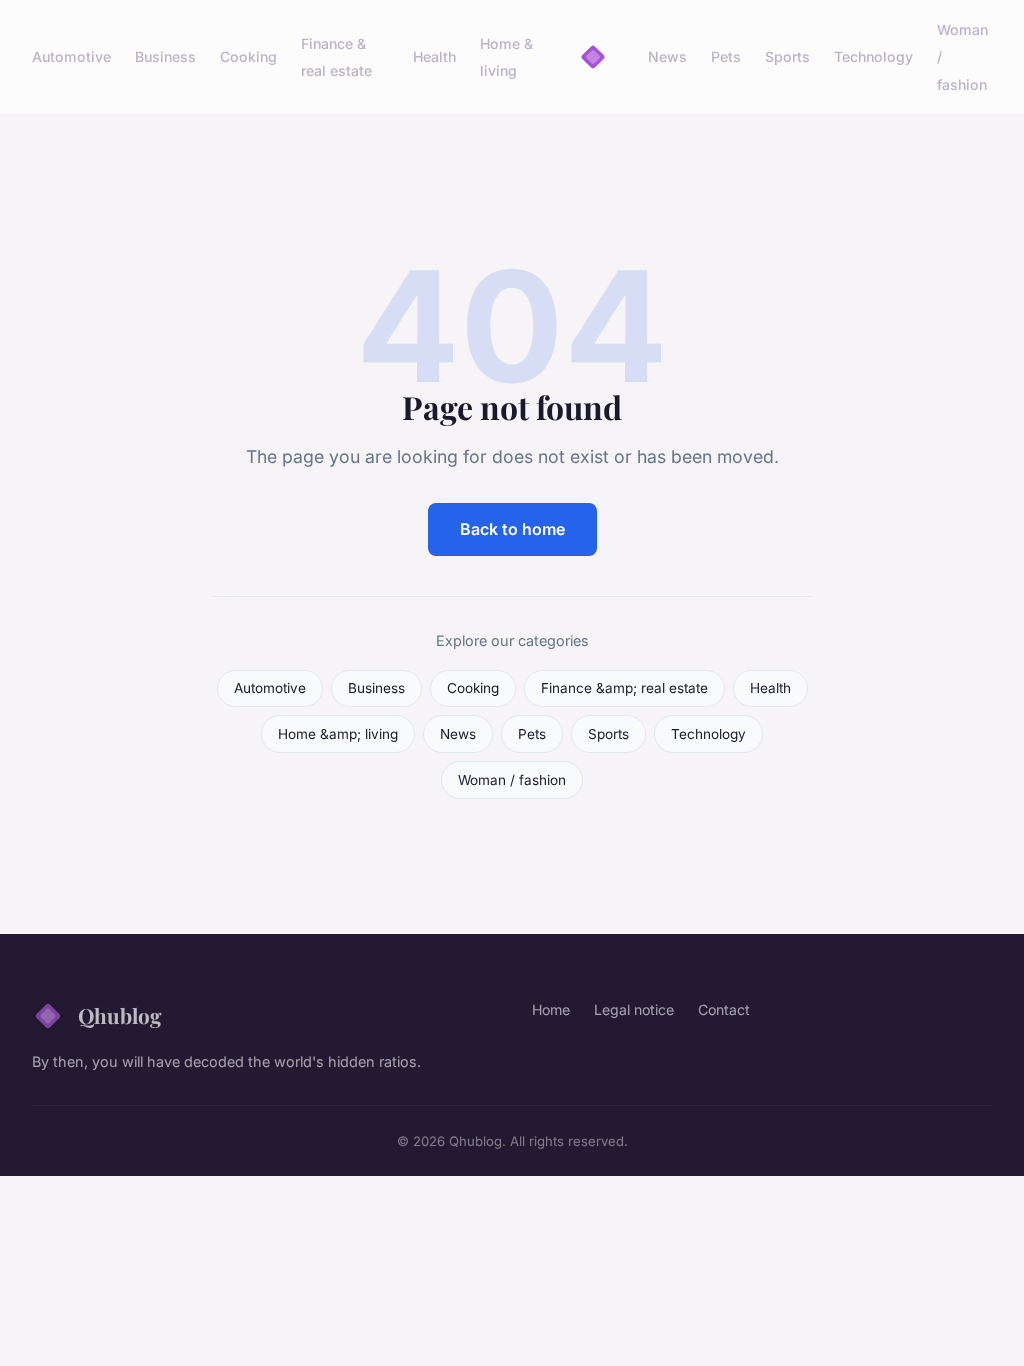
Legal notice (634, 1009)
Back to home (512, 529)
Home (551, 1009)
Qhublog (120, 1015)
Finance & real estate (336, 57)
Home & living (506, 57)
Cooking (248, 56)
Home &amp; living (338, 734)
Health (434, 56)
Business (165, 56)
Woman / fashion (512, 780)
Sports (787, 56)
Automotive (71, 56)
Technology (873, 56)
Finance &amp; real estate (624, 688)
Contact (724, 1009)
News (667, 56)
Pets (726, 56)
